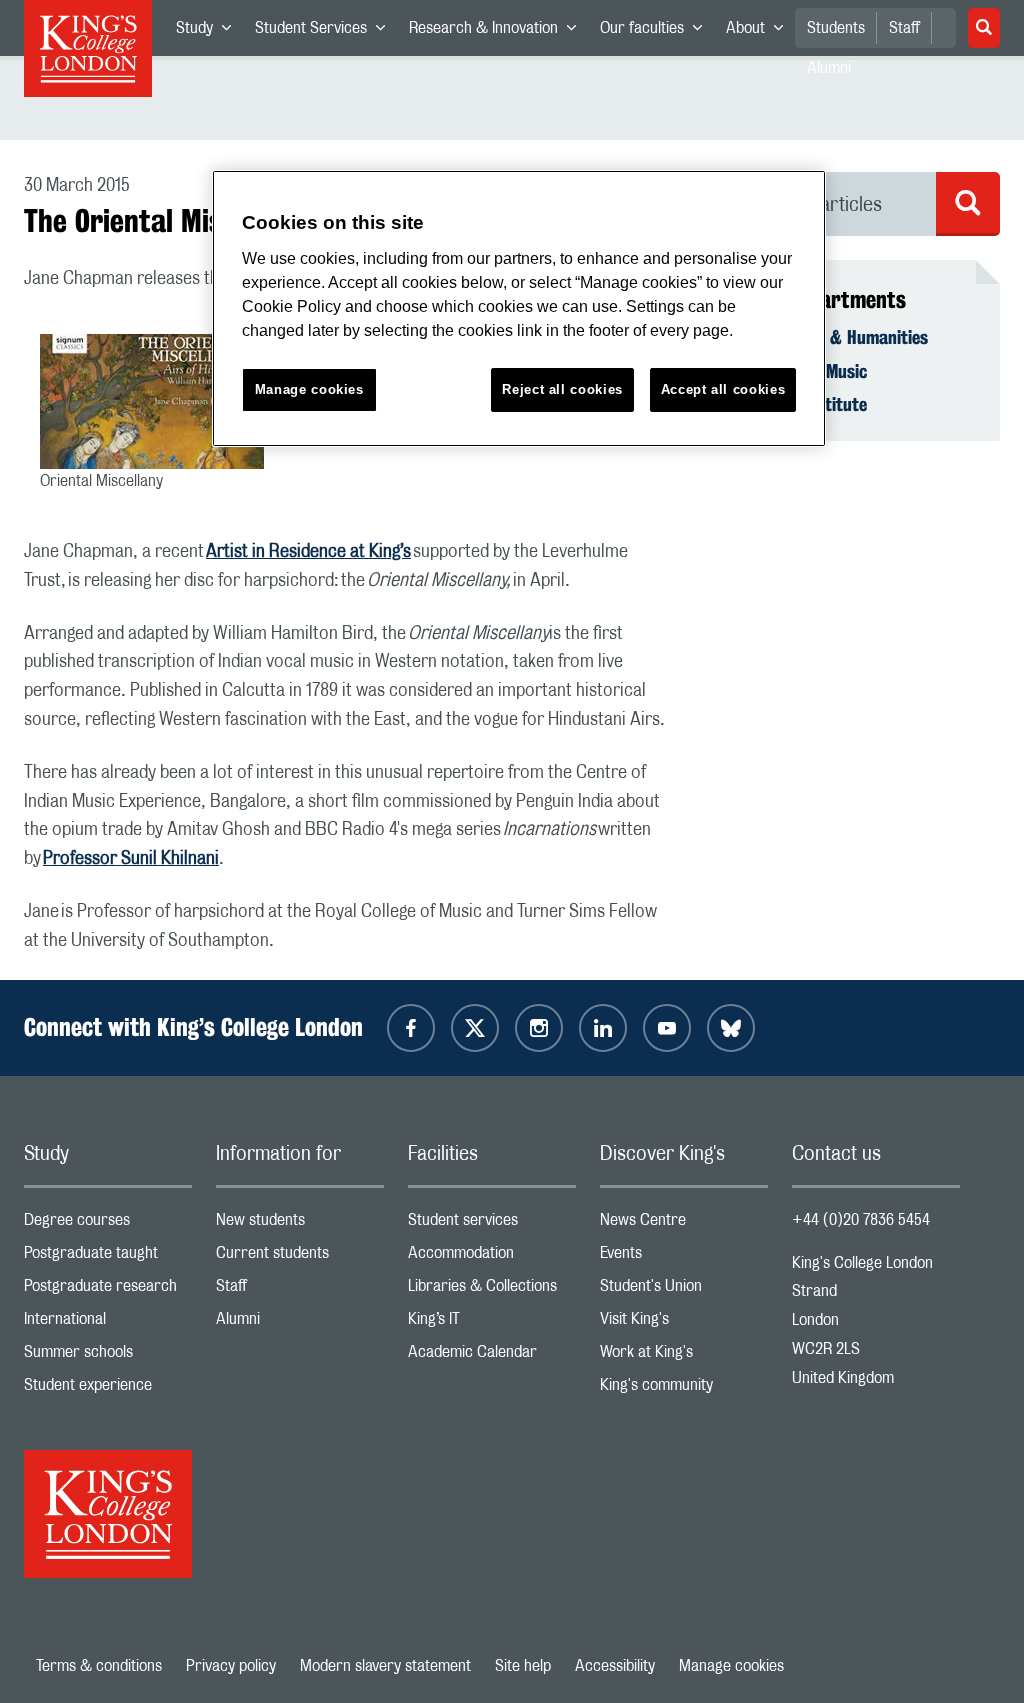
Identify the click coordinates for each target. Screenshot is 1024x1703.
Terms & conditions (99, 1666)
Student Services (326, 32)
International (108, 1323)
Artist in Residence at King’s (308, 552)
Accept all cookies (723, 389)
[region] (519, 308)
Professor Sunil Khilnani (131, 859)
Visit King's (684, 1323)
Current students (300, 1257)
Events (684, 1257)
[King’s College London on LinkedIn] (603, 1028)
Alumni (300, 1323)
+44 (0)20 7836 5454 (861, 1220)
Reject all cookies (562, 389)
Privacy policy (231, 1666)
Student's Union (684, 1290)
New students (300, 1224)
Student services (492, 1224)
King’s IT (492, 1323)
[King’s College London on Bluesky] (731, 1028)
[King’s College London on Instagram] (539, 1028)
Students (836, 28)
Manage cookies (731, 1666)
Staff (904, 28)
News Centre (684, 1224)
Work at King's (684, 1356)
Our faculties (657, 32)
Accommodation (492, 1257)
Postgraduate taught (108, 1257)
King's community (684, 1389)
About (760, 32)
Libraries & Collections (492, 1290)
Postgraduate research (108, 1290)
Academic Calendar (492, 1356)
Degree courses (108, 1224)
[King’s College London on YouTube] (667, 1028)
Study (209, 32)
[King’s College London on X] (475, 1028)
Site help (523, 1666)
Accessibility (615, 1666)
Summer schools (108, 1356)
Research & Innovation (498, 32)
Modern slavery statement (385, 1666)
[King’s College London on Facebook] (411, 1028)
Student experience (108, 1389)
